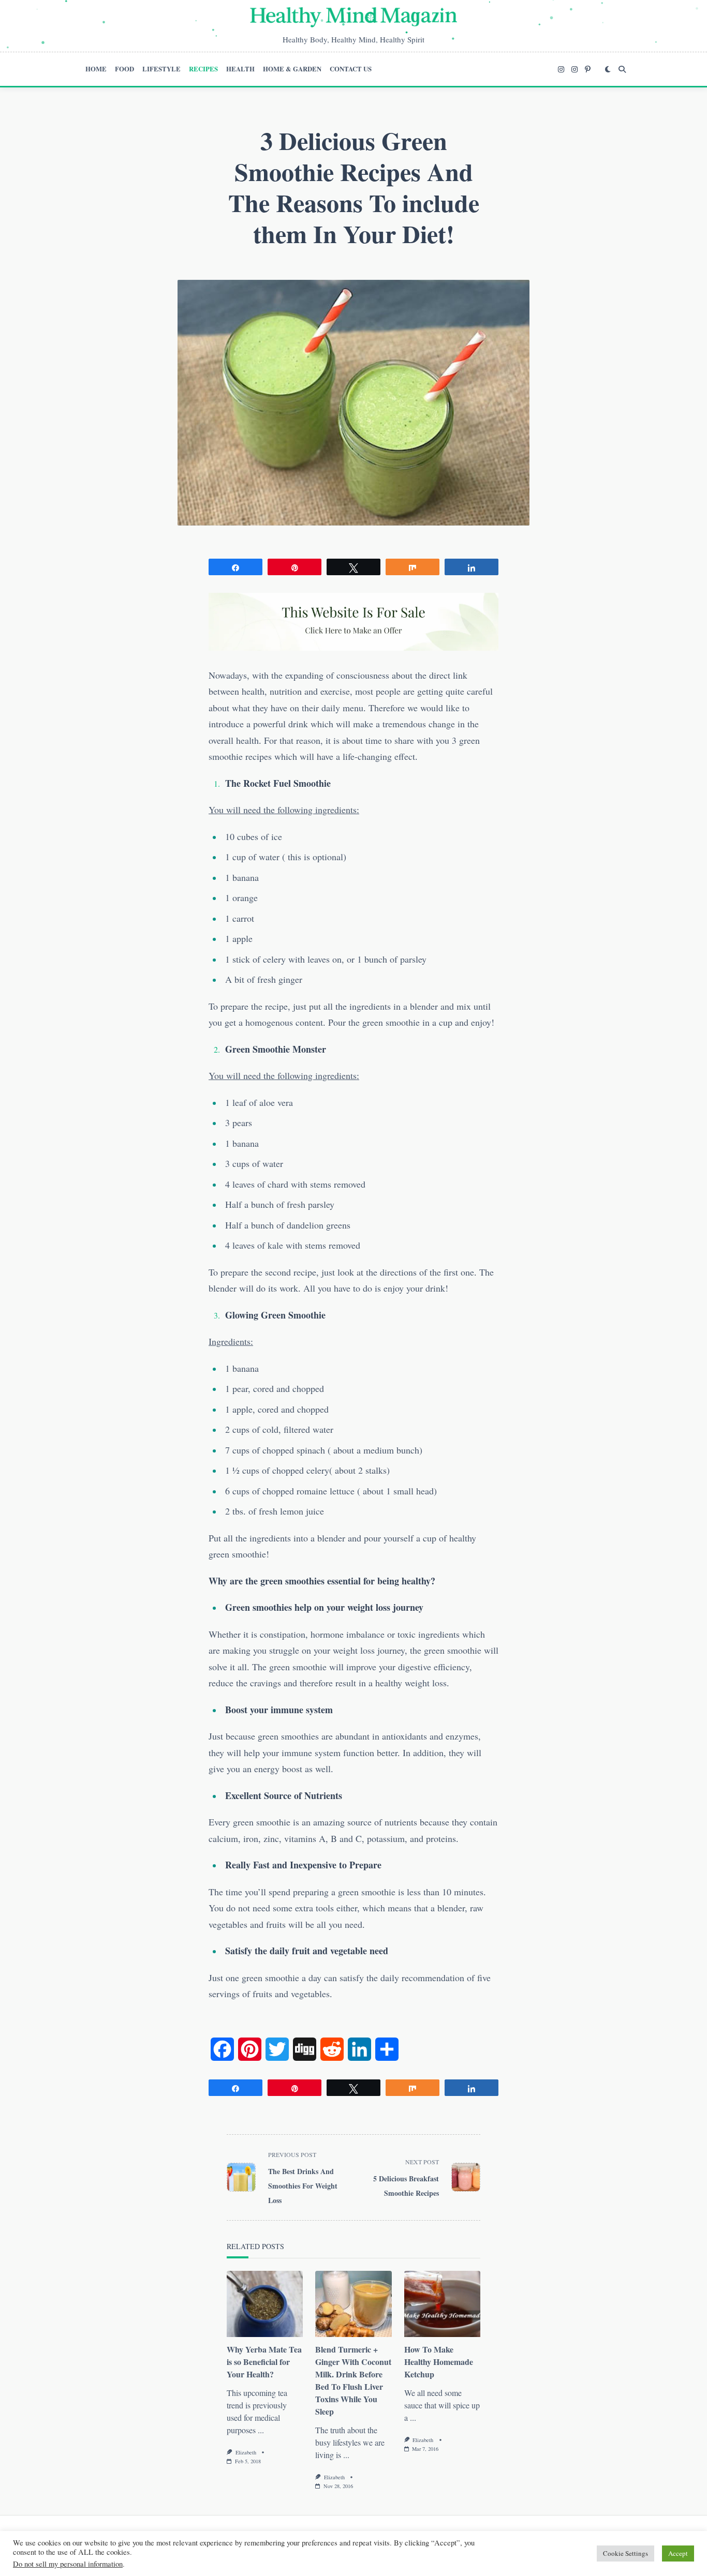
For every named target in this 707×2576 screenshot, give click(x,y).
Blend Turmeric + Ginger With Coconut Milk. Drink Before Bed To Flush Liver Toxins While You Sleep (353, 2380)
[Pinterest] (588, 69)
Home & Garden (292, 69)
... (261, 2430)
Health (240, 69)
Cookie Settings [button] (625, 2553)
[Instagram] (561, 69)
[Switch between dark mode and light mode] (608, 69)
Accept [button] (678, 2553)
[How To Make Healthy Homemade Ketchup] (442, 2304)
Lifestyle (161, 69)
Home (96, 69)
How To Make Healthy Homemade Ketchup (439, 2362)
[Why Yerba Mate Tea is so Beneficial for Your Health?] (265, 2304)
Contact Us (351, 69)
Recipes (203, 69)
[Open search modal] (622, 69)
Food (124, 69)
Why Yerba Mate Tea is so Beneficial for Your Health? (264, 2362)
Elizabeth (246, 2452)
